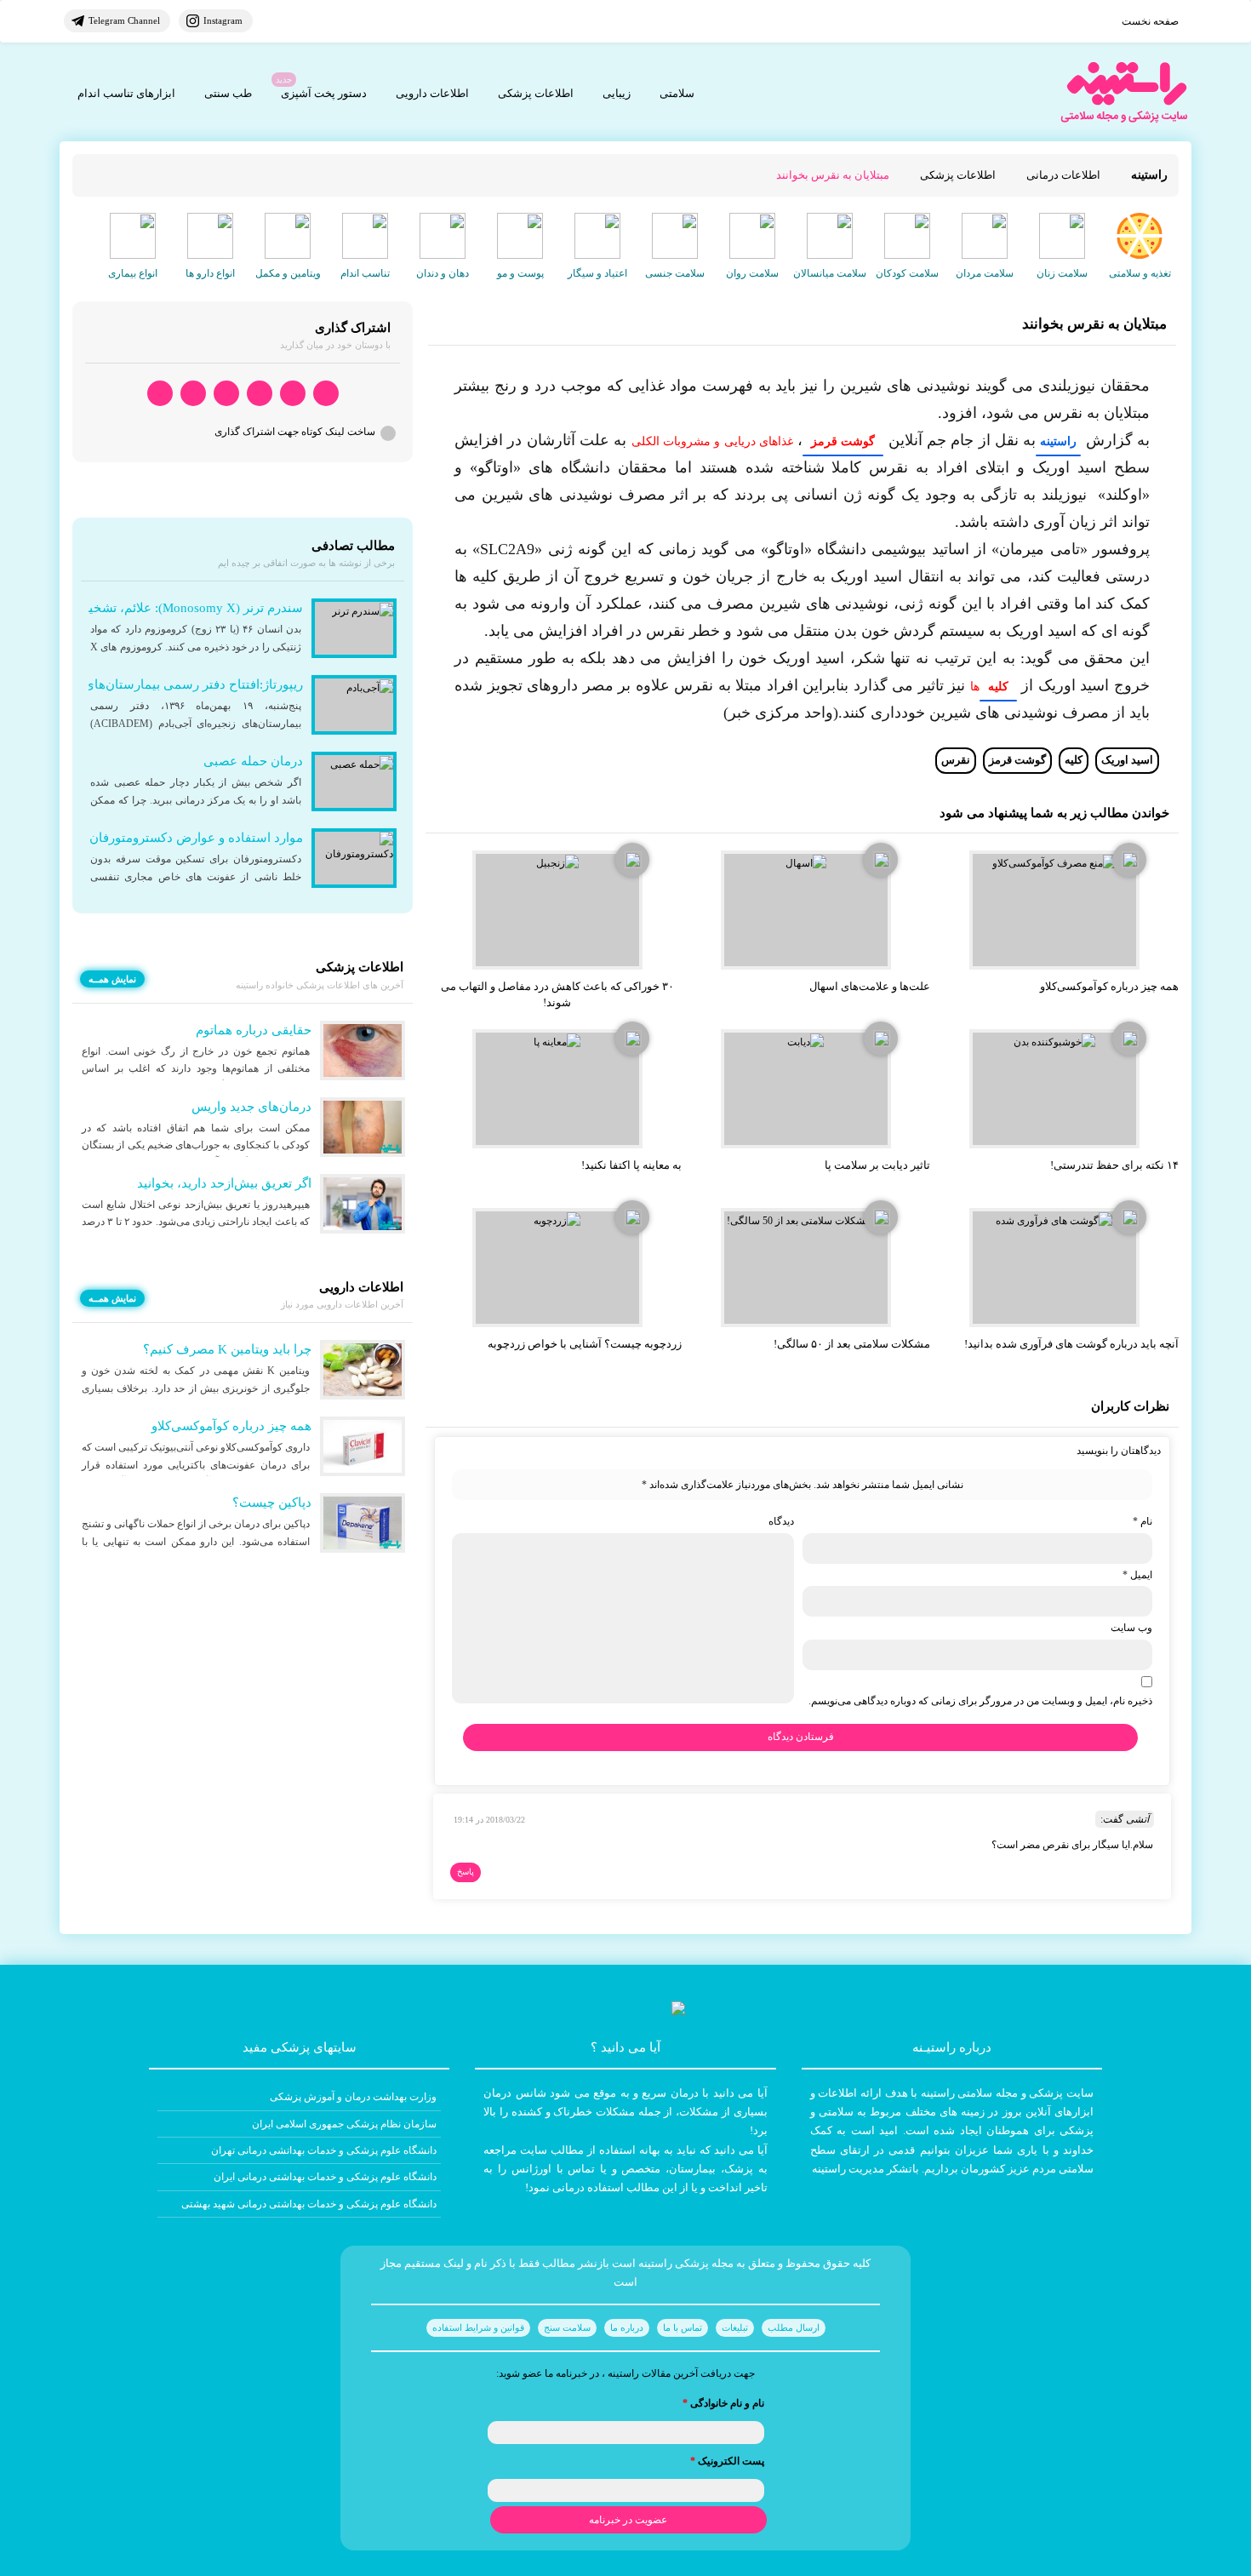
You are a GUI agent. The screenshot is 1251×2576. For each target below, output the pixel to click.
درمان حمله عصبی (253, 761)
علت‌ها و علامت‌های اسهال (870, 986)
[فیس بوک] (260, 394)
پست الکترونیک (727, 2461)
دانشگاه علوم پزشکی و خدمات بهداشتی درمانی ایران (325, 2177)
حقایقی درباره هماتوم (254, 1030)
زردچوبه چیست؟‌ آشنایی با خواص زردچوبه (585, 1344)
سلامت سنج (567, 2327)
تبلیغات (735, 2327)
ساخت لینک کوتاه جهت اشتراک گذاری (295, 432)
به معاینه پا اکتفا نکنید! (631, 1165)
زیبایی (617, 93)
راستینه (1058, 441)
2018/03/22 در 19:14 (489, 1820)
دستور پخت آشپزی (324, 93)
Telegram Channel (124, 20)
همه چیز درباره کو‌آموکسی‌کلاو (1109, 986)
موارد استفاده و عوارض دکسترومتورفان (196, 838)
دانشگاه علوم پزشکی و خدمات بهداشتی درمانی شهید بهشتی (309, 2204)
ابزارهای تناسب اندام (126, 93)
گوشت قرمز (1017, 760)
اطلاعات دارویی (432, 93)
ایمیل (1137, 1575)
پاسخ (466, 1872)
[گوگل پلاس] (226, 394)
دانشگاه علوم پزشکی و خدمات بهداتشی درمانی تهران (324, 2150)
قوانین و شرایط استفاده (478, 2327)
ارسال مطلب (794, 2327)
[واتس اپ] (326, 394)
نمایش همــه (112, 979)
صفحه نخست (1150, 21)
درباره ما (627, 2327)
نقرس (956, 760)
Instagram (223, 20)
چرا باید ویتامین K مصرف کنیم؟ (227, 1349)
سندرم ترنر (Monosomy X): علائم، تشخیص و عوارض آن (154, 608)
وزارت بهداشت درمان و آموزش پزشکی (353, 2097)
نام (1142, 1521)
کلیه (1074, 760)
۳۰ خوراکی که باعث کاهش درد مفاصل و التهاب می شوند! (557, 994)
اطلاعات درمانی (1063, 175)
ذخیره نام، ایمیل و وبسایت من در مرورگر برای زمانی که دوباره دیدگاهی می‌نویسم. (980, 1701)
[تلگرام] (293, 394)
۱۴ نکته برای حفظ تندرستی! (1114, 1165)
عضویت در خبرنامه (628, 2520)
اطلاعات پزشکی (536, 93)
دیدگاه (781, 1521)
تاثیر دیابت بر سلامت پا (877, 1165)
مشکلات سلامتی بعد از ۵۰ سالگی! (852, 1344)
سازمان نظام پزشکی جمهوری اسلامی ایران (344, 2124)
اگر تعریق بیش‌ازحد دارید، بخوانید (224, 1183)
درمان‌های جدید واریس (251, 1107)
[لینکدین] (160, 394)
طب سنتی (228, 93)
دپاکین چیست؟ (272, 1503)
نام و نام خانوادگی (723, 2403)
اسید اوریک (1127, 760)
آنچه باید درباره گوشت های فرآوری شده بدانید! (1071, 1344)
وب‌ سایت (1131, 1628)
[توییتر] (193, 394)
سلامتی (677, 93)
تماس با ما (683, 2327)
